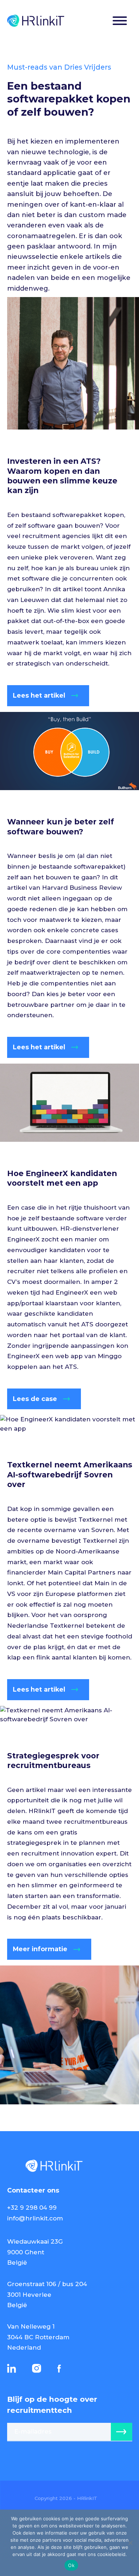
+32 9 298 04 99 (32, 2208)
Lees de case (35, 1399)
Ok (71, 2565)
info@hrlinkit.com (35, 2218)
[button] (120, 22)
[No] (130, 2543)
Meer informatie (40, 1949)
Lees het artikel (39, 695)
